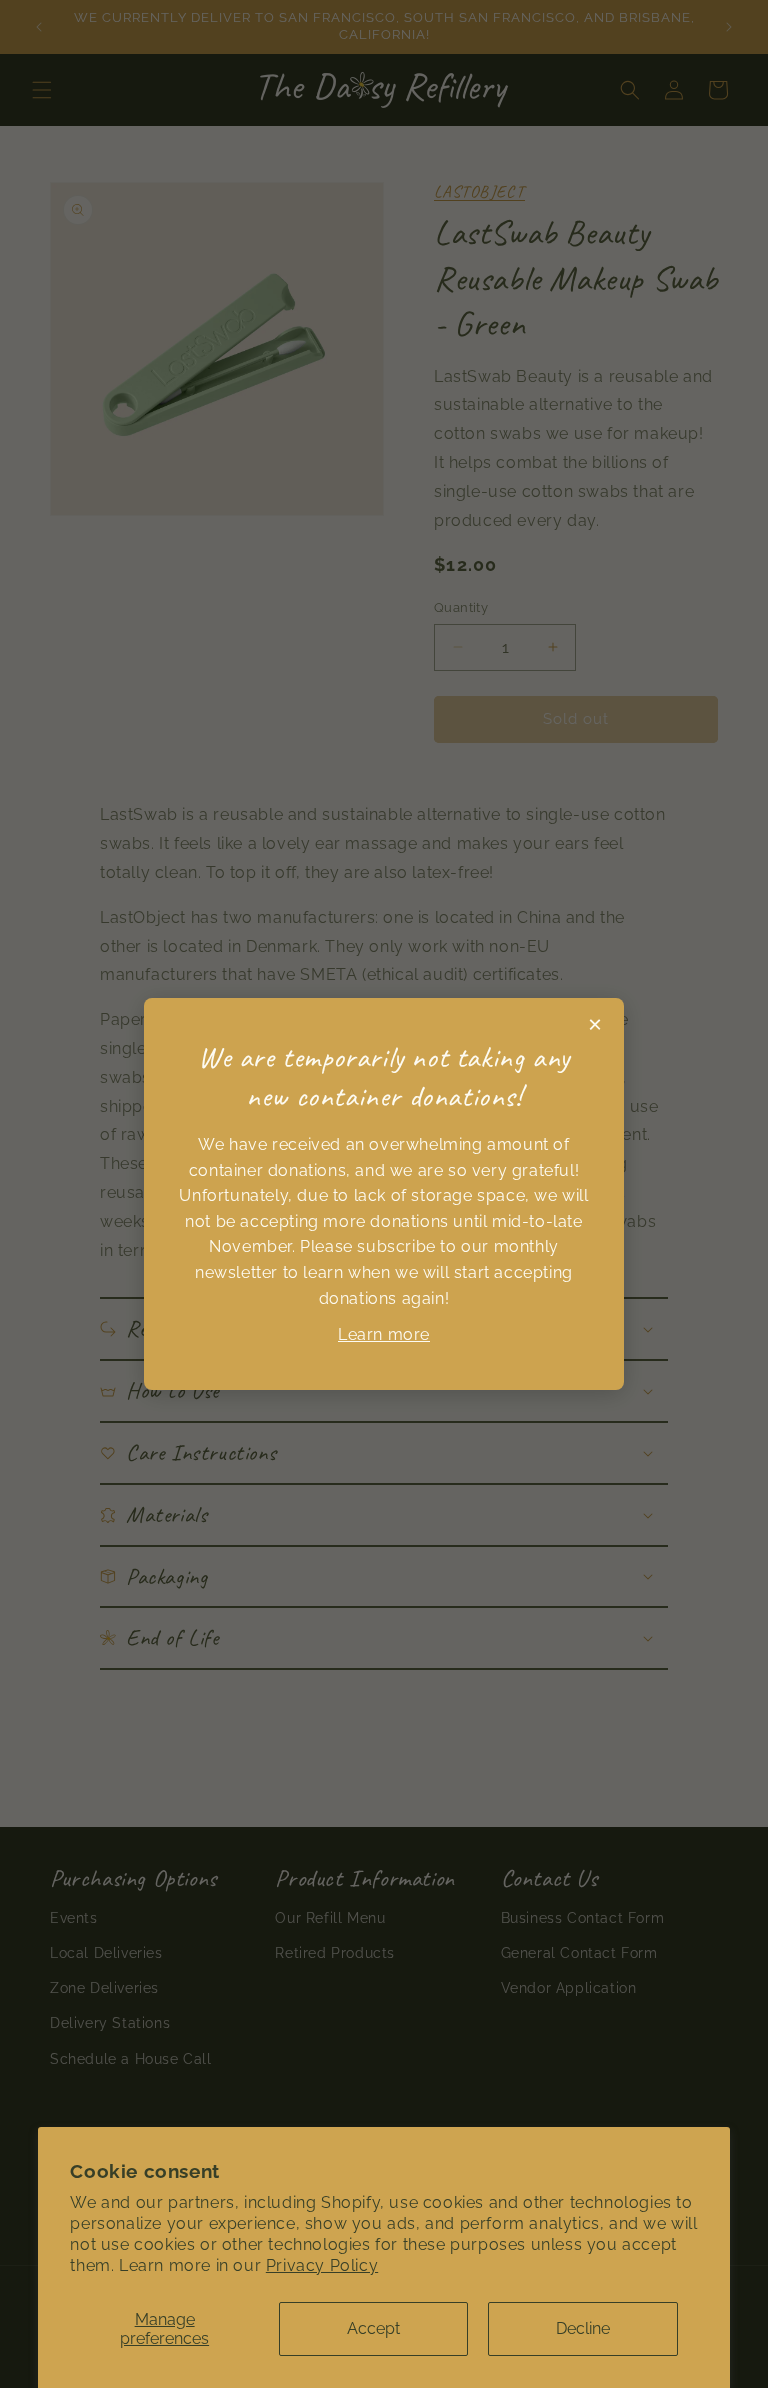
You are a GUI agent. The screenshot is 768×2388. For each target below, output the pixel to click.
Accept (373, 2328)
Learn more (384, 1334)
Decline (583, 2328)
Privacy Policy (322, 2265)
